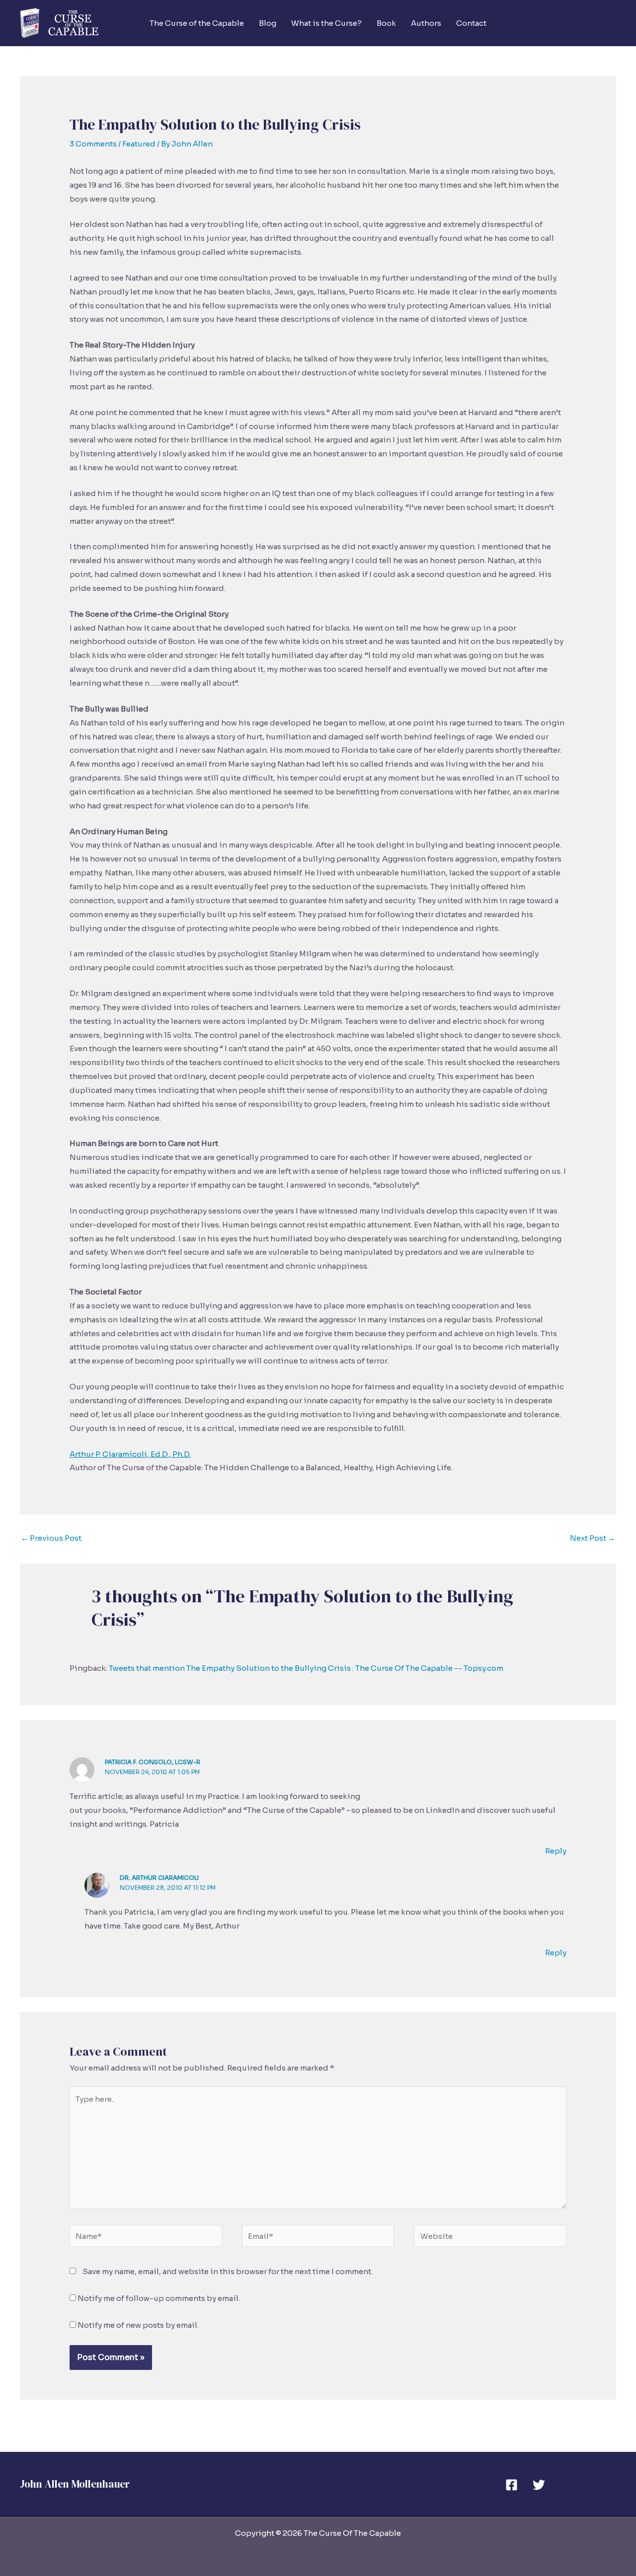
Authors (426, 23)
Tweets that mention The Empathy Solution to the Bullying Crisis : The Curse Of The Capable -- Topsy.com (306, 1668)
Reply (556, 1851)
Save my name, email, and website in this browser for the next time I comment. (228, 2271)
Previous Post (51, 1538)
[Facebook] (512, 2485)
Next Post (593, 1538)
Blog (268, 23)
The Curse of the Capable (197, 23)
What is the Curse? (326, 23)
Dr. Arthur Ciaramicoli (159, 1878)
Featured (139, 144)
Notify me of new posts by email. (138, 2325)
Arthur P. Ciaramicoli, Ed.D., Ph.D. (130, 1454)
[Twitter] (539, 2485)
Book (386, 23)
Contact (471, 23)
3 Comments (93, 144)
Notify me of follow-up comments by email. (159, 2298)
